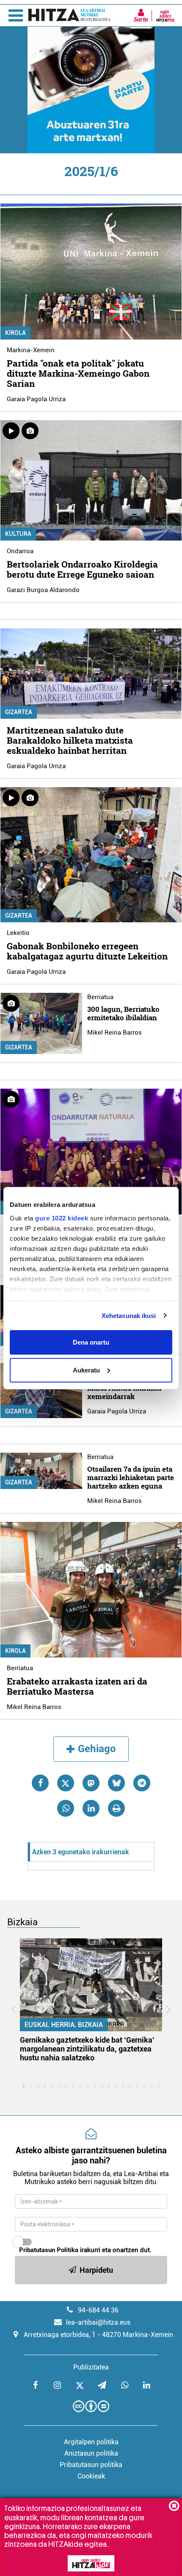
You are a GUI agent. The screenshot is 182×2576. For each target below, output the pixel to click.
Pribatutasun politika (91, 2465)
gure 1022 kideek (62, 1218)
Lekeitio (18, 933)
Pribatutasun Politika (49, 2250)
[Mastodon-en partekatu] (91, 1783)
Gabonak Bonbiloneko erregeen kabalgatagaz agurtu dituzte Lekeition (87, 951)
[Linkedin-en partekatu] (91, 1808)
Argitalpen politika (91, 2442)
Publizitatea (91, 2367)
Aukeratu (86, 1370)
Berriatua (100, 997)
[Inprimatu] (116, 1808)
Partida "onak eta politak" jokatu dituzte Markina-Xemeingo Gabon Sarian (78, 373)
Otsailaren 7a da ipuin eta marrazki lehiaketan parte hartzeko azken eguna (131, 1477)
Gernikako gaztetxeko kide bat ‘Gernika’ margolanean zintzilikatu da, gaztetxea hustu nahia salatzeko (87, 2049)
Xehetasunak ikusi (129, 1315)
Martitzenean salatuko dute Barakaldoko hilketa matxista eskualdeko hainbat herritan (70, 740)
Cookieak (91, 2476)
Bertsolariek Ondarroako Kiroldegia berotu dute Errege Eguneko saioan (82, 569)
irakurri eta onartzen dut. (85, 2250)
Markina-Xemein (31, 350)
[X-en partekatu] (66, 1783)
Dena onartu (91, 1342)
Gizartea (19, 712)
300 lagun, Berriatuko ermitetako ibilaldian (123, 1013)
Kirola (15, 333)
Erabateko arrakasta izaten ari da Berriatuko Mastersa (77, 1686)
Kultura (18, 534)
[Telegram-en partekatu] (142, 1783)
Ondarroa (20, 551)
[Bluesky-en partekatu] (116, 1783)
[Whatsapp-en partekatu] (66, 1808)
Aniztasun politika (91, 2453)
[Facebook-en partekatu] (40, 1783)
